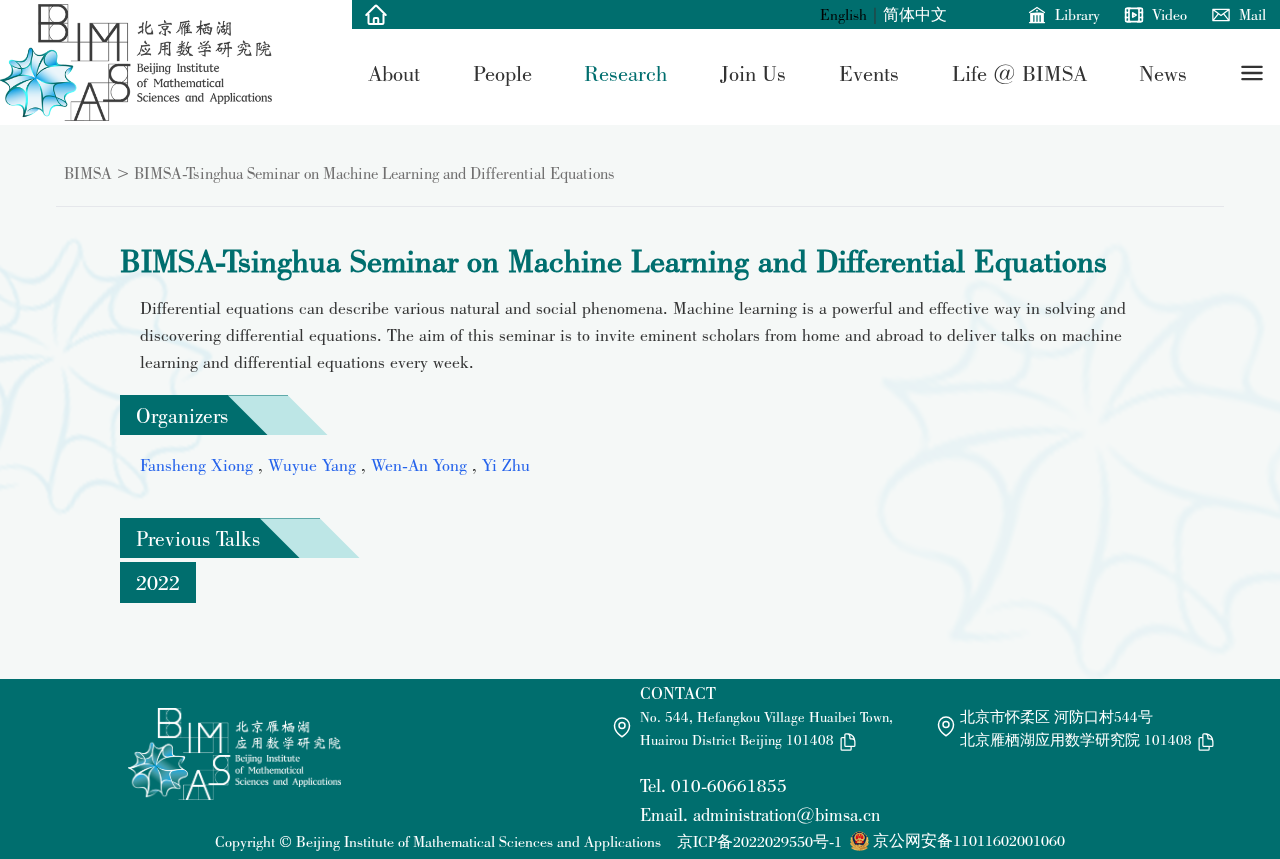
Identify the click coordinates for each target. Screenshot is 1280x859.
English (843, 14)
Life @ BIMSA (1019, 73)
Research (625, 73)
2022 (158, 582)
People (502, 73)
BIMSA (88, 173)
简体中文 (915, 14)
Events (869, 73)
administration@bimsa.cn (786, 814)
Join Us (753, 73)
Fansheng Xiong (199, 464)
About (394, 73)
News (1163, 73)
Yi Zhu (506, 464)
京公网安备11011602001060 (969, 840)
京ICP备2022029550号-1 (759, 841)
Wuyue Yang (314, 464)
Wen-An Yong (421, 464)
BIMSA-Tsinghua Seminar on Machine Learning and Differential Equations (374, 173)
